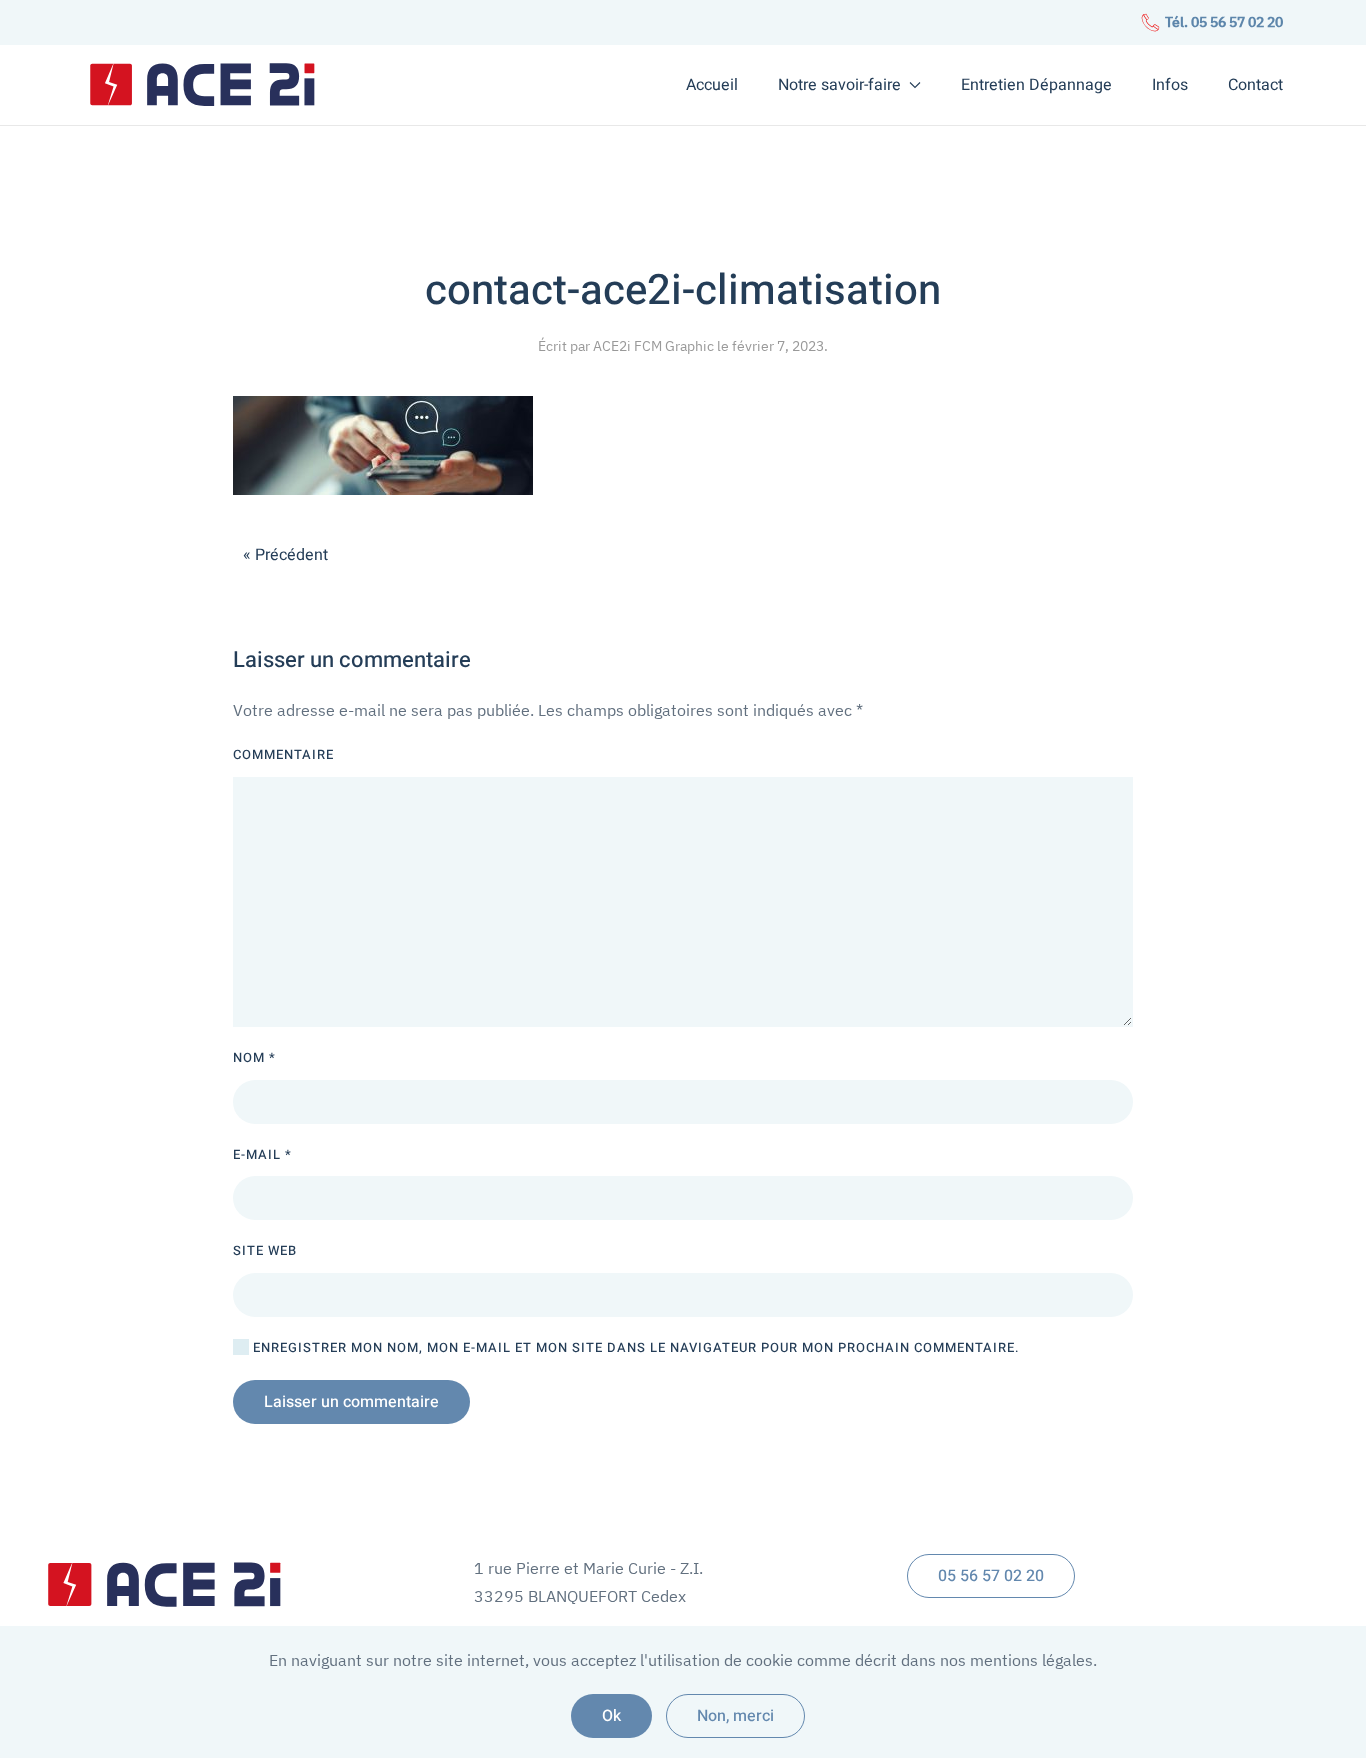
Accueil (712, 85)
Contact (1255, 85)
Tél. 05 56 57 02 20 (1222, 22)
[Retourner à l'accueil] (203, 85)
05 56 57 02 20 (991, 1576)
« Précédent (285, 555)
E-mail (262, 1154)
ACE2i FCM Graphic (653, 346)
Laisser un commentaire (351, 1402)
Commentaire (283, 754)
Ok (611, 1716)
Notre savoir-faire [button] (839, 85)
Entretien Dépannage (1036, 85)
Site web (265, 1250)
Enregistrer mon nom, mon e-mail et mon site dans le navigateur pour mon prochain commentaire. (634, 1347)
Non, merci (735, 1716)
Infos (1170, 85)
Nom (254, 1057)
